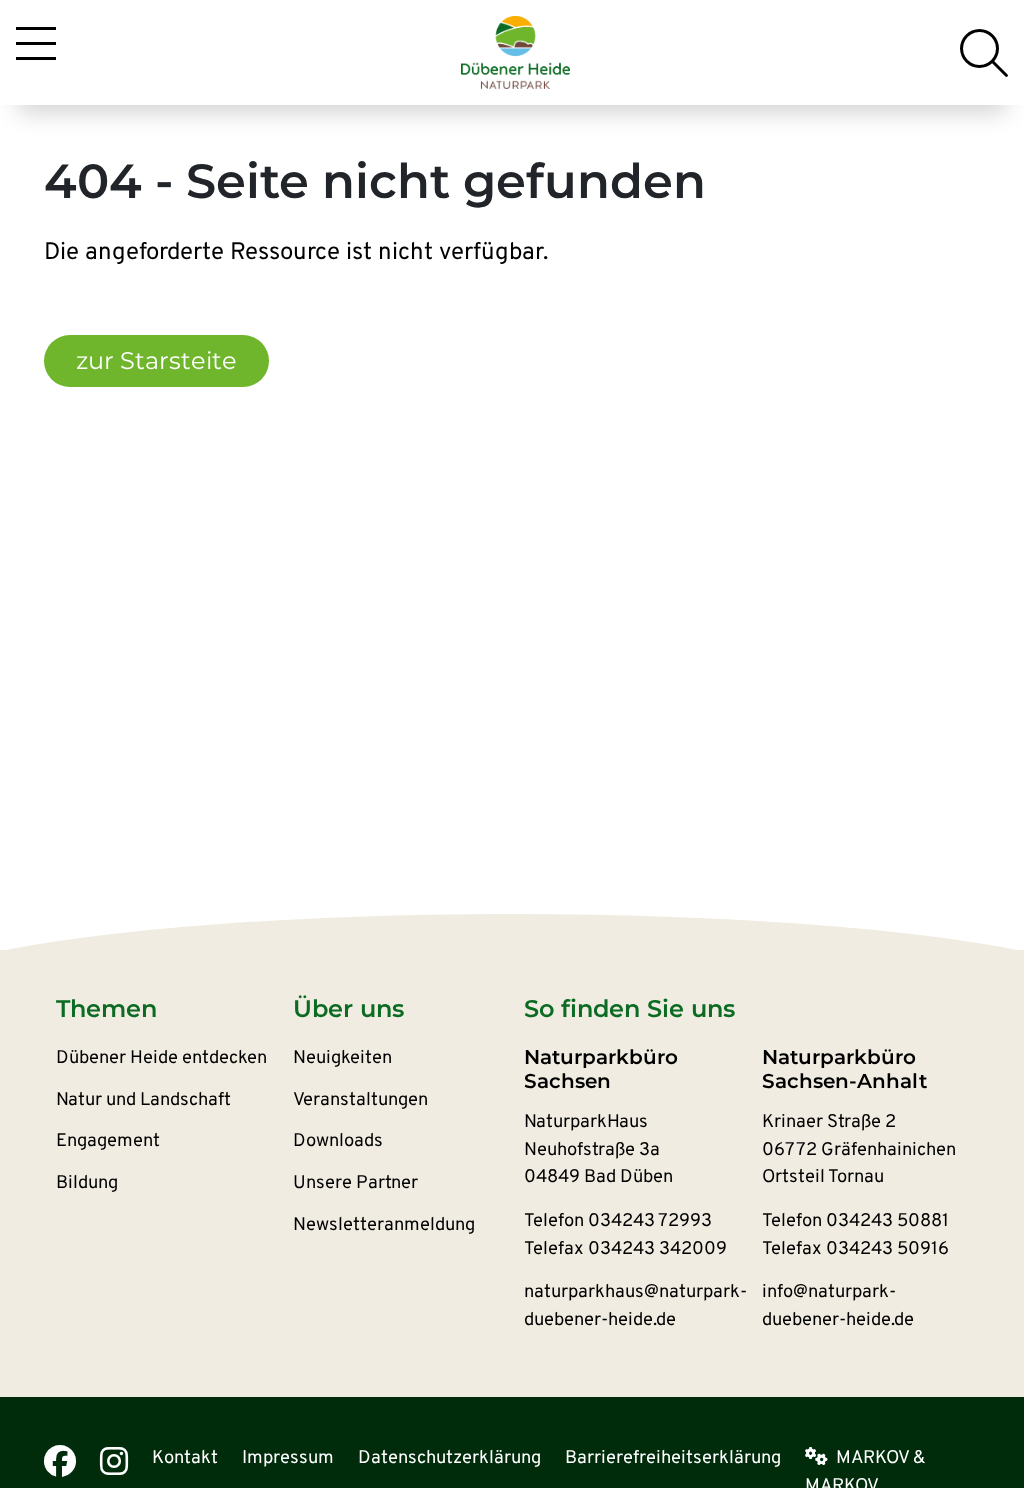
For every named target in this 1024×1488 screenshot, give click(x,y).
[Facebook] (60, 1461)
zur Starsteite (156, 360)
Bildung (87, 1183)
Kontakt (185, 1458)
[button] (174, 1009)
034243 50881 (887, 1221)
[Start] (516, 52)
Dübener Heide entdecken (161, 1058)
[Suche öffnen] (984, 53)
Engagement (108, 1141)
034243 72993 (650, 1221)
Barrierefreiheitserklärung (673, 1458)
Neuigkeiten (342, 1058)
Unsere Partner (355, 1183)
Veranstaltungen (360, 1100)
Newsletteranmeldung (384, 1225)
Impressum (288, 1458)
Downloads (338, 1141)
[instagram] (114, 1461)
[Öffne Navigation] (36, 47)
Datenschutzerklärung (449, 1458)
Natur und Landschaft (143, 1100)
